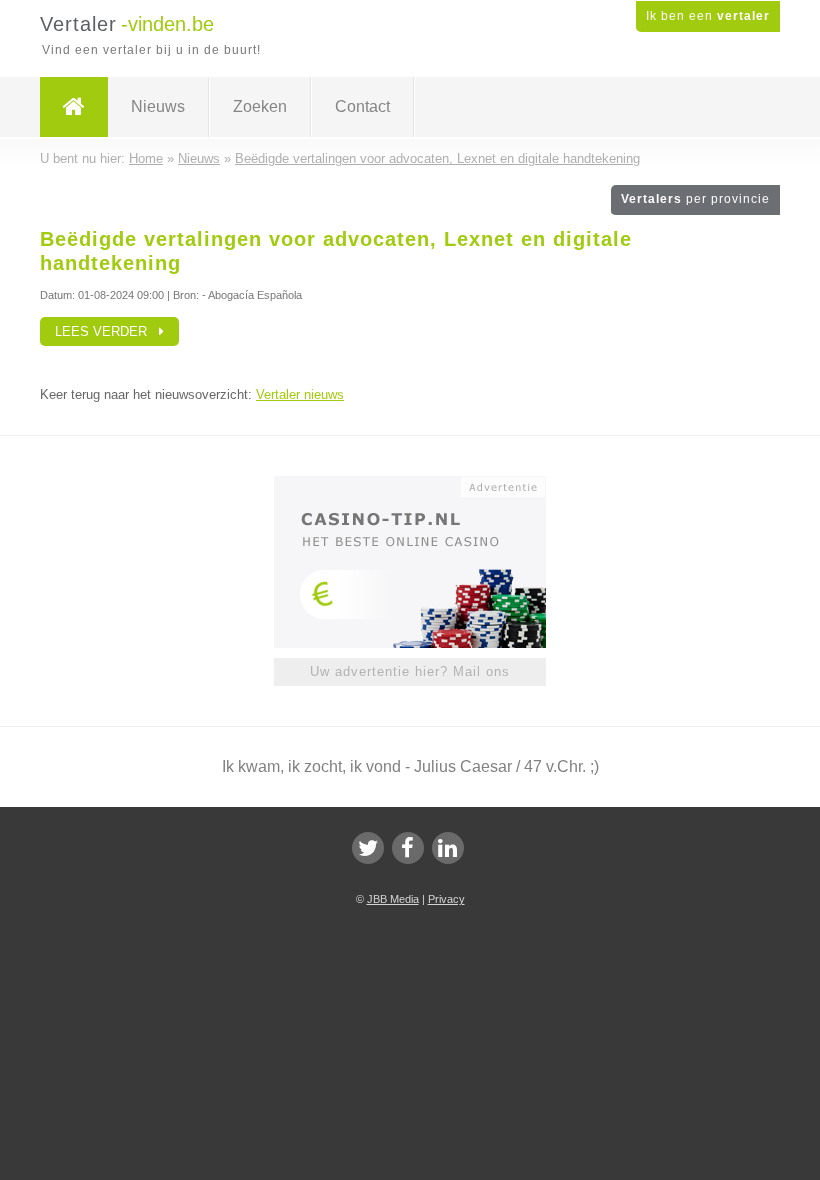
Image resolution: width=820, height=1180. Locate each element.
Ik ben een (708, 16)
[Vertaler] (74, 107)
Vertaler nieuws (300, 394)
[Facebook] (408, 848)
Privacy (446, 899)
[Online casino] (423, 485)
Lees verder (107, 331)
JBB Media (393, 899)
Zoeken (260, 106)
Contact (362, 106)
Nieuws (158, 106)
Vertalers (695, 199)
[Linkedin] (448, 848)
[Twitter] (368, 848)
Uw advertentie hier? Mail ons (410, 671)
